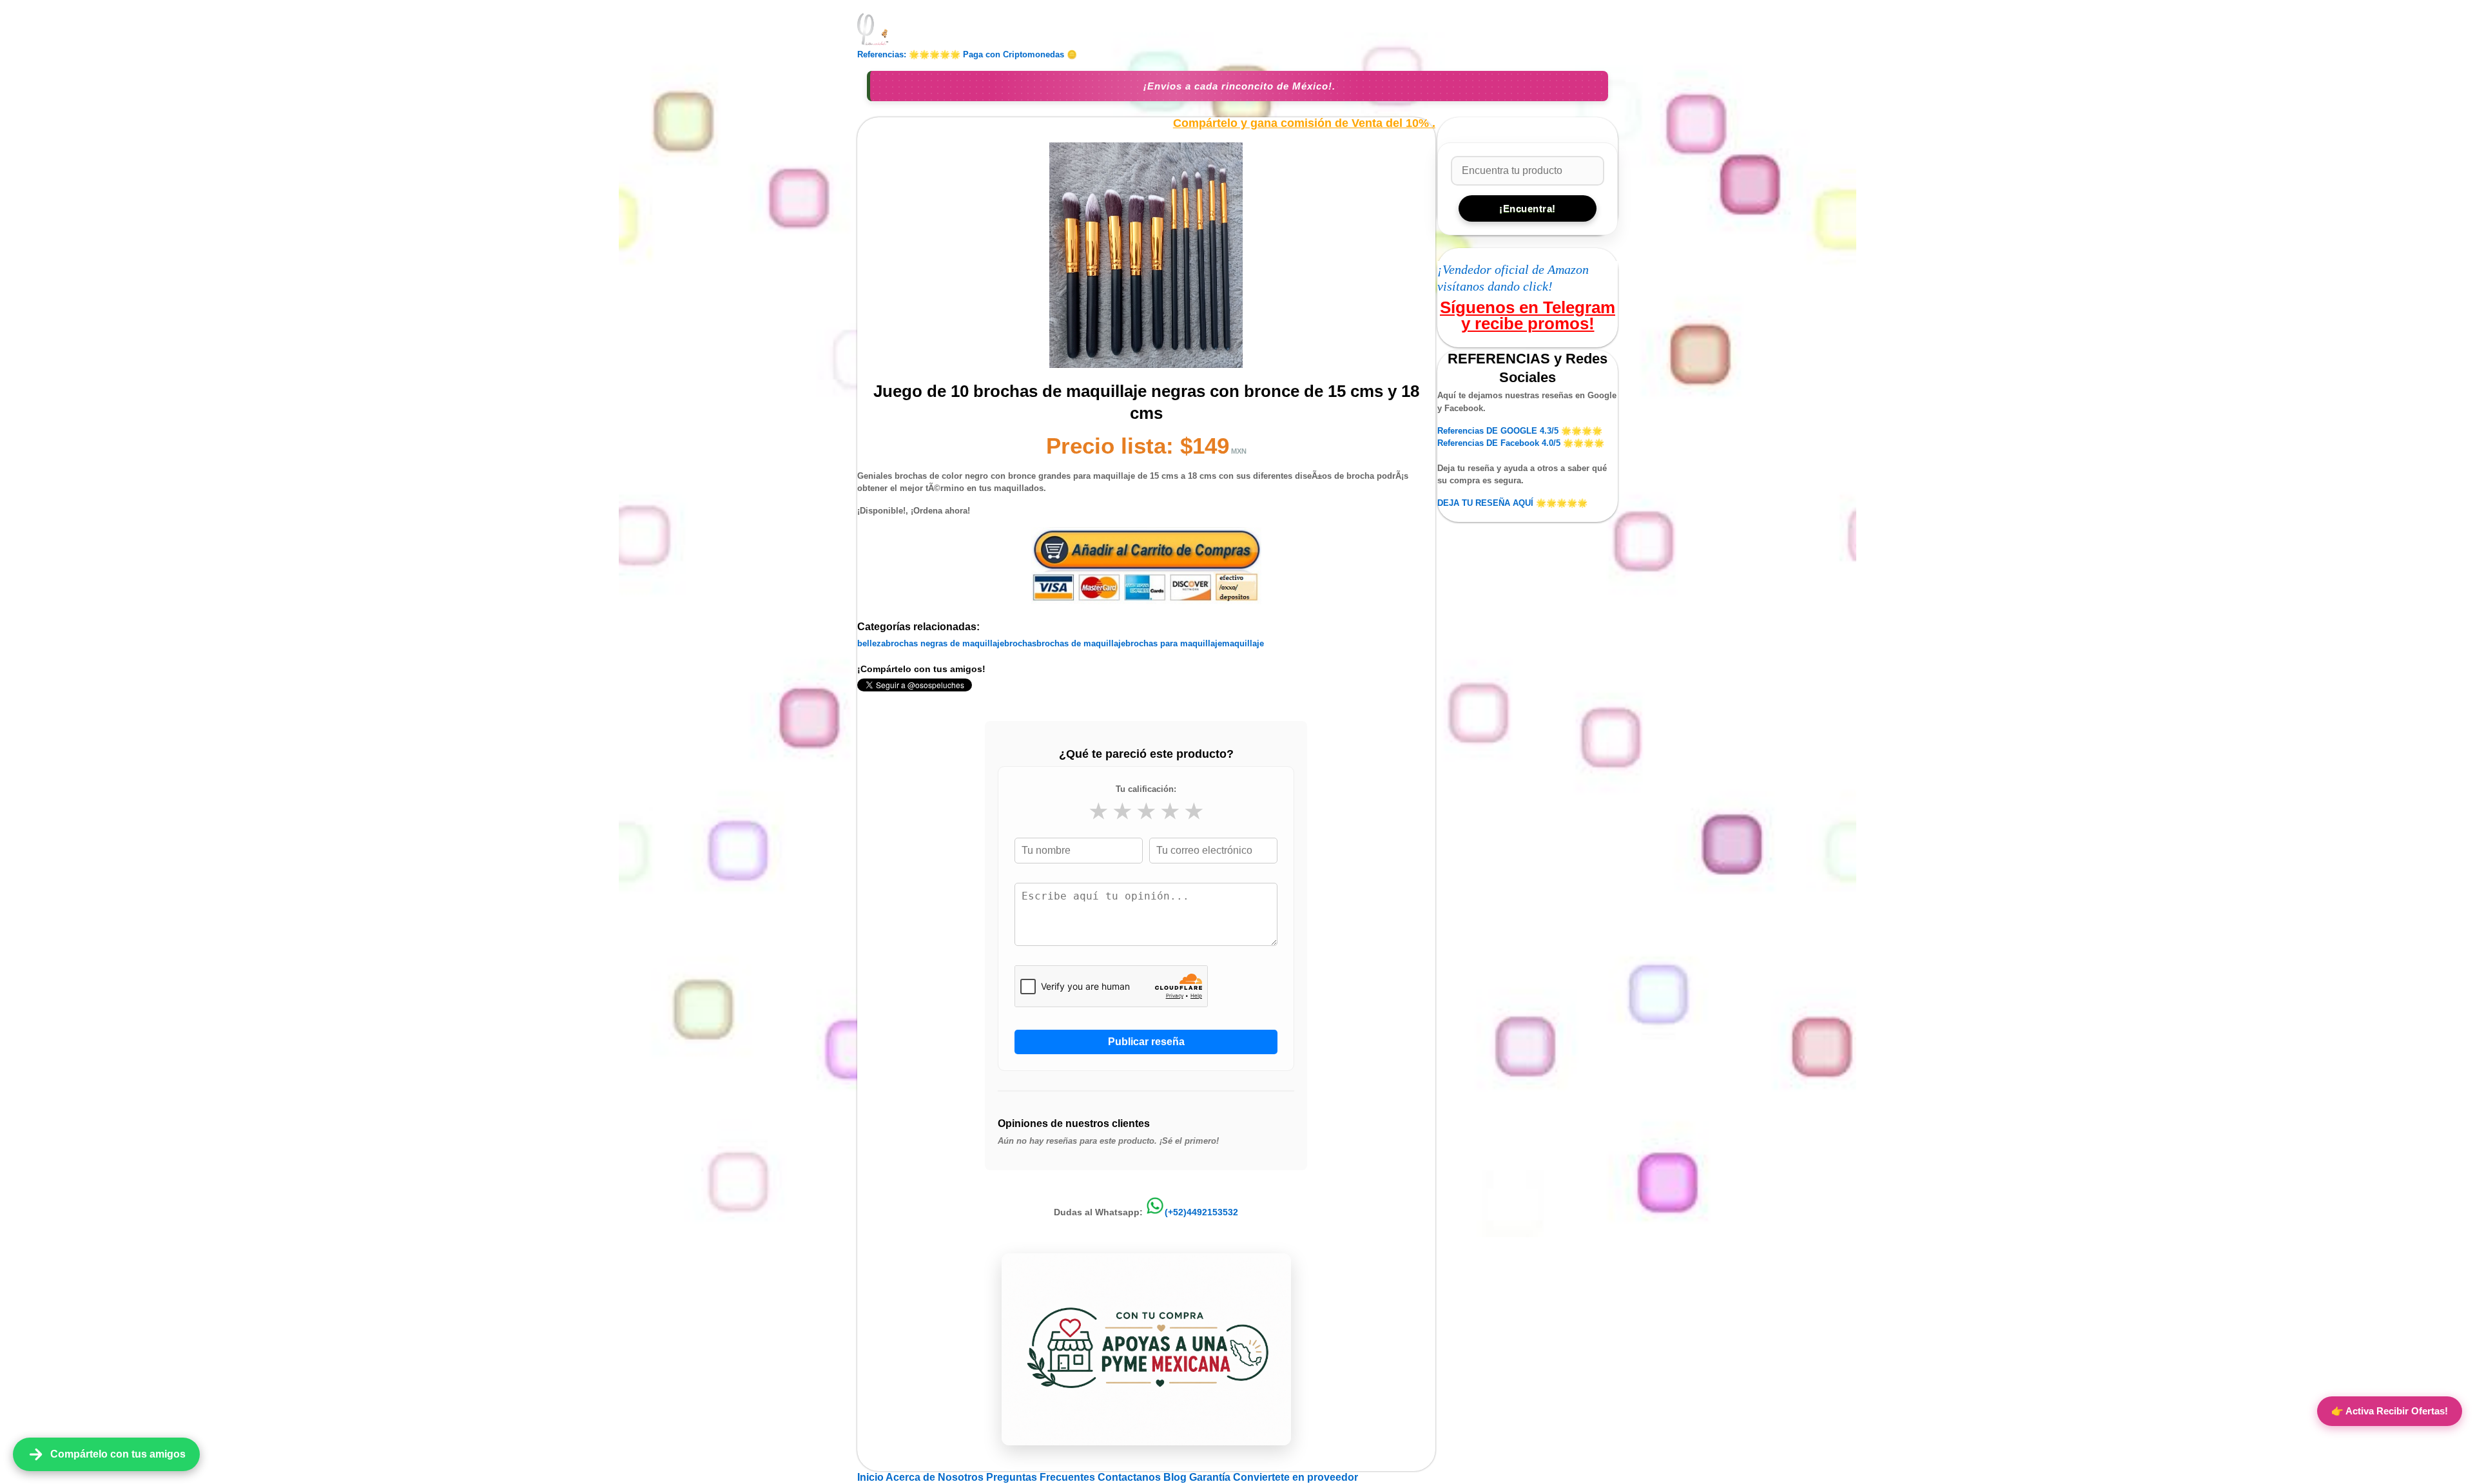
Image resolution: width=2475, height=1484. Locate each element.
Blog (1176, 1477)
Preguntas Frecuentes (1042, 1477)
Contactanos (1131, 1477)
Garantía (1210, 1477)
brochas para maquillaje (1174, 643)
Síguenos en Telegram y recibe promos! (1528, 315)
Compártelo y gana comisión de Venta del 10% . (1304, 123)
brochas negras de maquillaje (945, 643)
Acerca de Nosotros (936, 1477)
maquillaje (1243, 643)
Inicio (871, 1477)
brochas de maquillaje (1081, 643)
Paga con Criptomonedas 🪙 (1020, 54)
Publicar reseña (1146, 1042)
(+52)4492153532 (1201, 1212)
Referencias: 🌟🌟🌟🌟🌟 (909, 54)
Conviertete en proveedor (1296, 1477)
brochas (1020, 643)
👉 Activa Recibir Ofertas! (2390, 1411)
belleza (871, 643)
